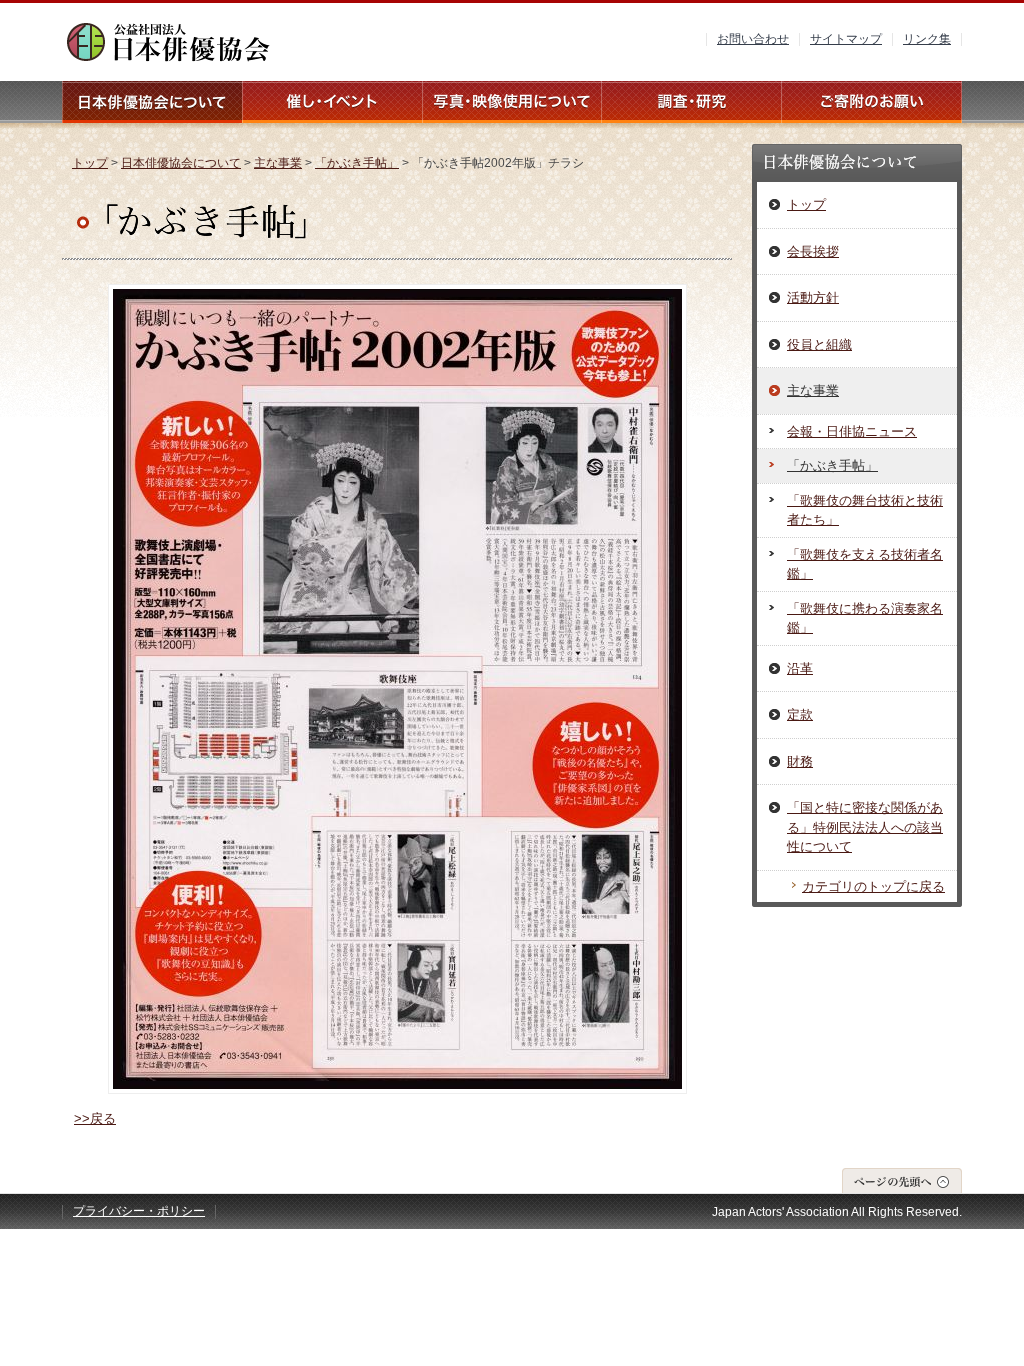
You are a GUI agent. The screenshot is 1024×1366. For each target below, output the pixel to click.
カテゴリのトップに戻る (873, 886)
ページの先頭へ (902, 1180)
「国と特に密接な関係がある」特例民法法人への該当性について (865, 827)
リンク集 (927, 39)
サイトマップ (846, 39)
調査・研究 (692, 102)
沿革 (800, 668)
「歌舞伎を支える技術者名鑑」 (865, 564)
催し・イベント (332, 102)
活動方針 (813, 297)
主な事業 (278, 163)
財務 (800, 761)
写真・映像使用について (512, 102)
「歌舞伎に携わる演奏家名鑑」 (865, 618)
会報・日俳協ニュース (852, 431)
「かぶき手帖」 (357, 163)
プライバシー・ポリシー (139, 1211)
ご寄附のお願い (872, 102)
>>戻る (95, 1118)
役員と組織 (819, 344)
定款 (800, 714)
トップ (90, 163)
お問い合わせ (753, 39)
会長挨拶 (813, 251)
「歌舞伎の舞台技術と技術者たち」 (865, 510)
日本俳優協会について (152, 102)
